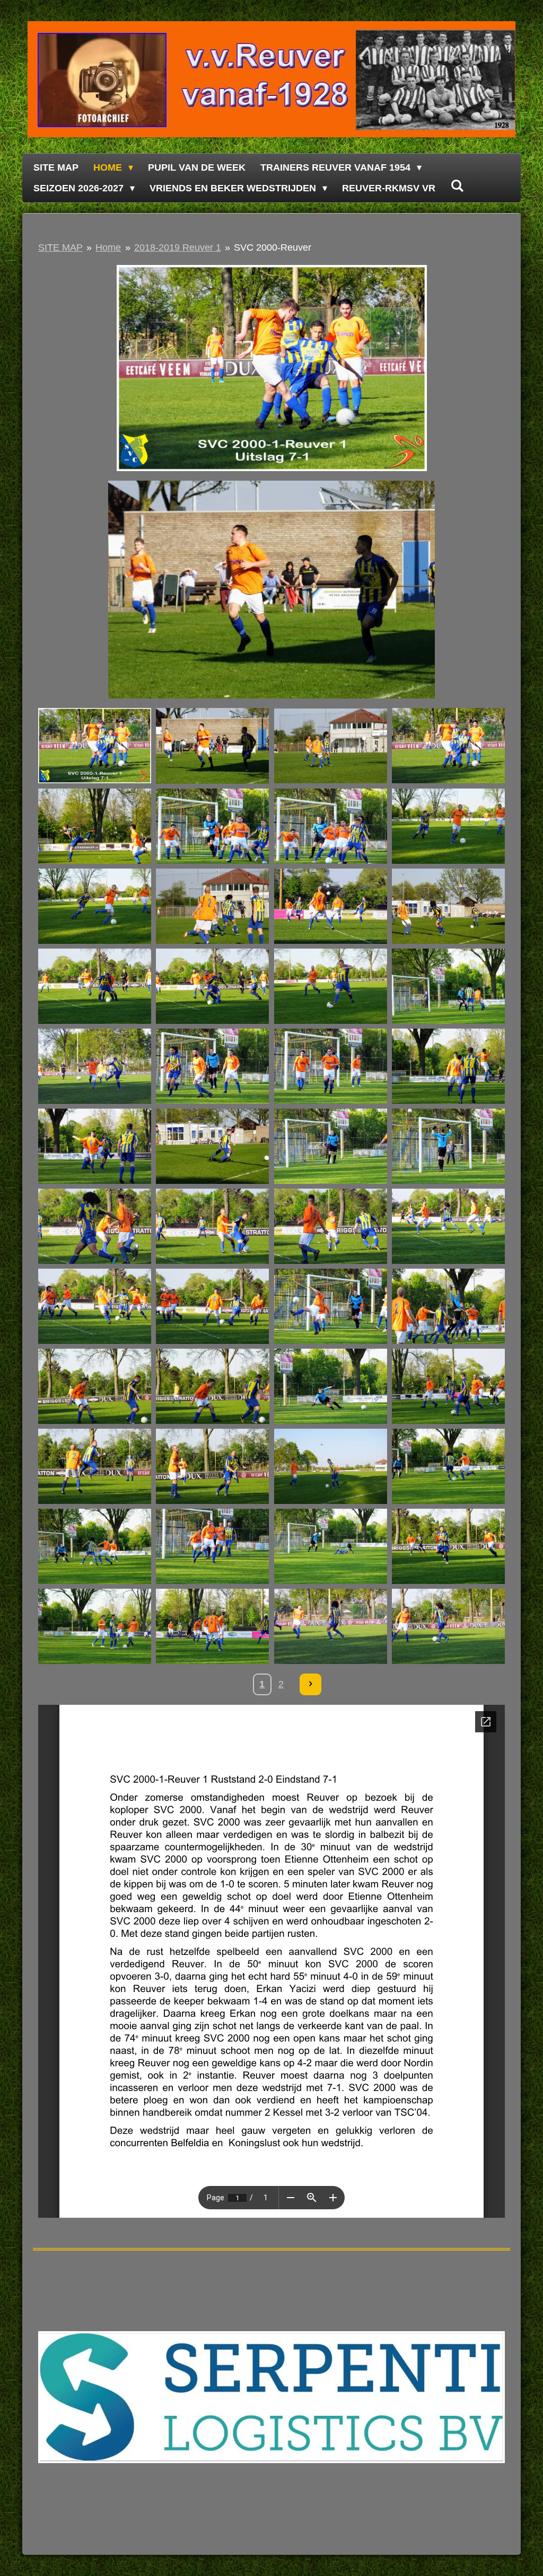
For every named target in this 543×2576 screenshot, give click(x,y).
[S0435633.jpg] (448, 1547)
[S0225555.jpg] (95, 1146)
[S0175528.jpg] (95, 986)
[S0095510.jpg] (330, 906)
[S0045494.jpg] (95, 826)
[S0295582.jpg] (448, 1226)
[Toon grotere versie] (272, 368)
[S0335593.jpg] (448, 1307)
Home (108, 247)
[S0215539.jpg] (213, 1066)
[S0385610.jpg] (213, 1467)
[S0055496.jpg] (213, 826)
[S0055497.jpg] (330, 826)
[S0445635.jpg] (95, 1627)
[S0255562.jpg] (330, 1146)
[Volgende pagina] (310, 1684)
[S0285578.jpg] (213, 1226)
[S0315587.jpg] (213, 1307)
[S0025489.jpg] (330, 746)
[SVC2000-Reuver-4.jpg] (95, 746)
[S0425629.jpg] (330, 1547)
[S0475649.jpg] (330, 1627)
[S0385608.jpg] (95, 1467)
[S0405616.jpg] (95, 1547)
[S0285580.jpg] (330, 1226)
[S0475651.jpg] (448, 1627)
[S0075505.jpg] (448, 826)
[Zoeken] (457, 186)
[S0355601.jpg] (330, 1387)
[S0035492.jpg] (448, 746)
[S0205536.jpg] (95, 1066)
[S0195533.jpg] (448, 986)
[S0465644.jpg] (213, 1627)
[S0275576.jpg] (448, 1146)
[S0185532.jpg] (330, 986)
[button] (495, 490)
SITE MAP (60, 247)
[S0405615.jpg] (448, 1467)
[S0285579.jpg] (95, 1226)
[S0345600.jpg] (213, 1387)
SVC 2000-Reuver (273, 247)
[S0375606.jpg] (448, 1387)
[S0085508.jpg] (213, 906)
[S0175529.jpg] (213, 986)
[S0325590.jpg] (330, 1307)
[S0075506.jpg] (95, 906)
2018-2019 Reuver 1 (178, 247)
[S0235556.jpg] (213, 1146)
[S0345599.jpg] (95, 1387)
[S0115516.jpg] (448, 906)
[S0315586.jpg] (95, 1307)
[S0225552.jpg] (448, 1066)
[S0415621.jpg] (213, 1547)
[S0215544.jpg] (330, 1066)
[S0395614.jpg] (330, 1467)
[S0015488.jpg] (213, 746)
